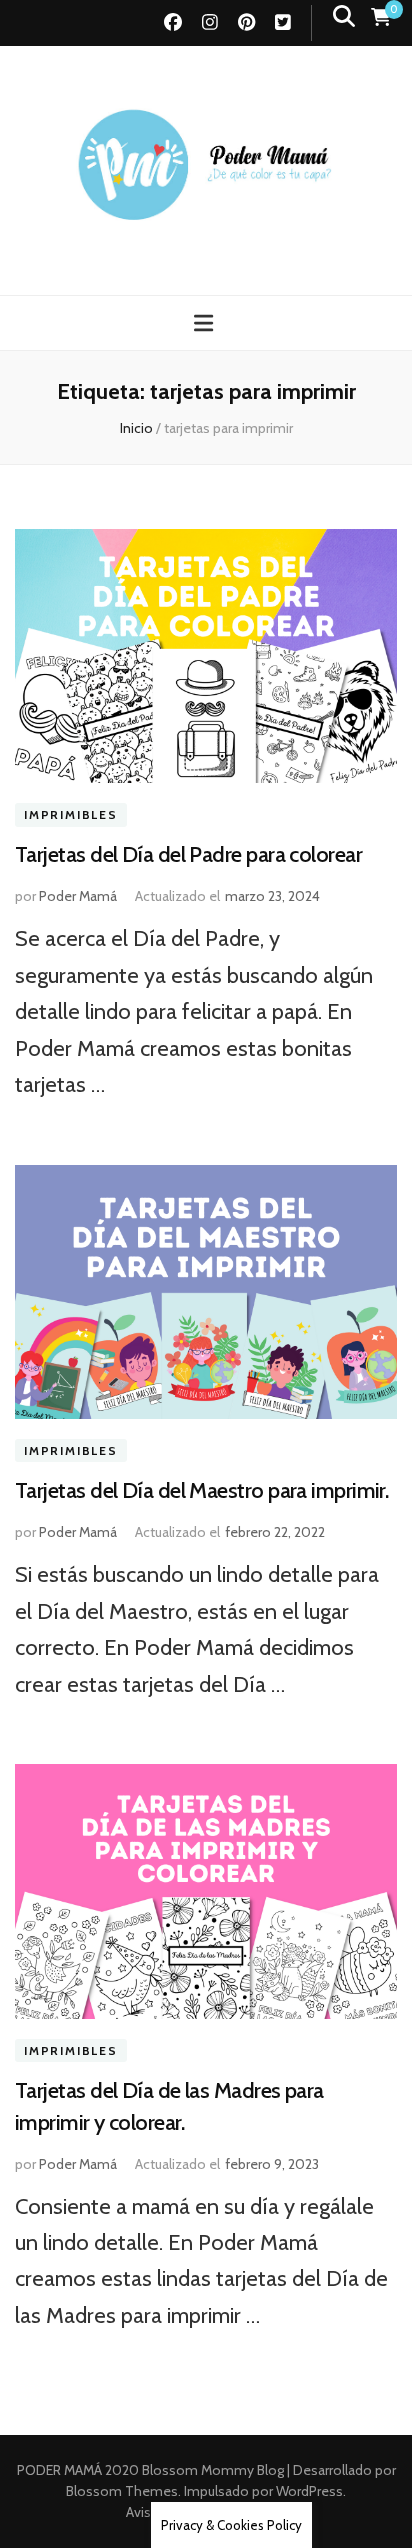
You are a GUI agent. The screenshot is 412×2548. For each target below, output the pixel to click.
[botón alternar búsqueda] (344, 16)
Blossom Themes (122, 2491)
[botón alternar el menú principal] (206, 323)
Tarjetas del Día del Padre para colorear (188, 854)
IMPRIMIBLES (71, 814)
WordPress (309, 2491)
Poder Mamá (78, 896)
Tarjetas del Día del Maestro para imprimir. (201, 1490)
